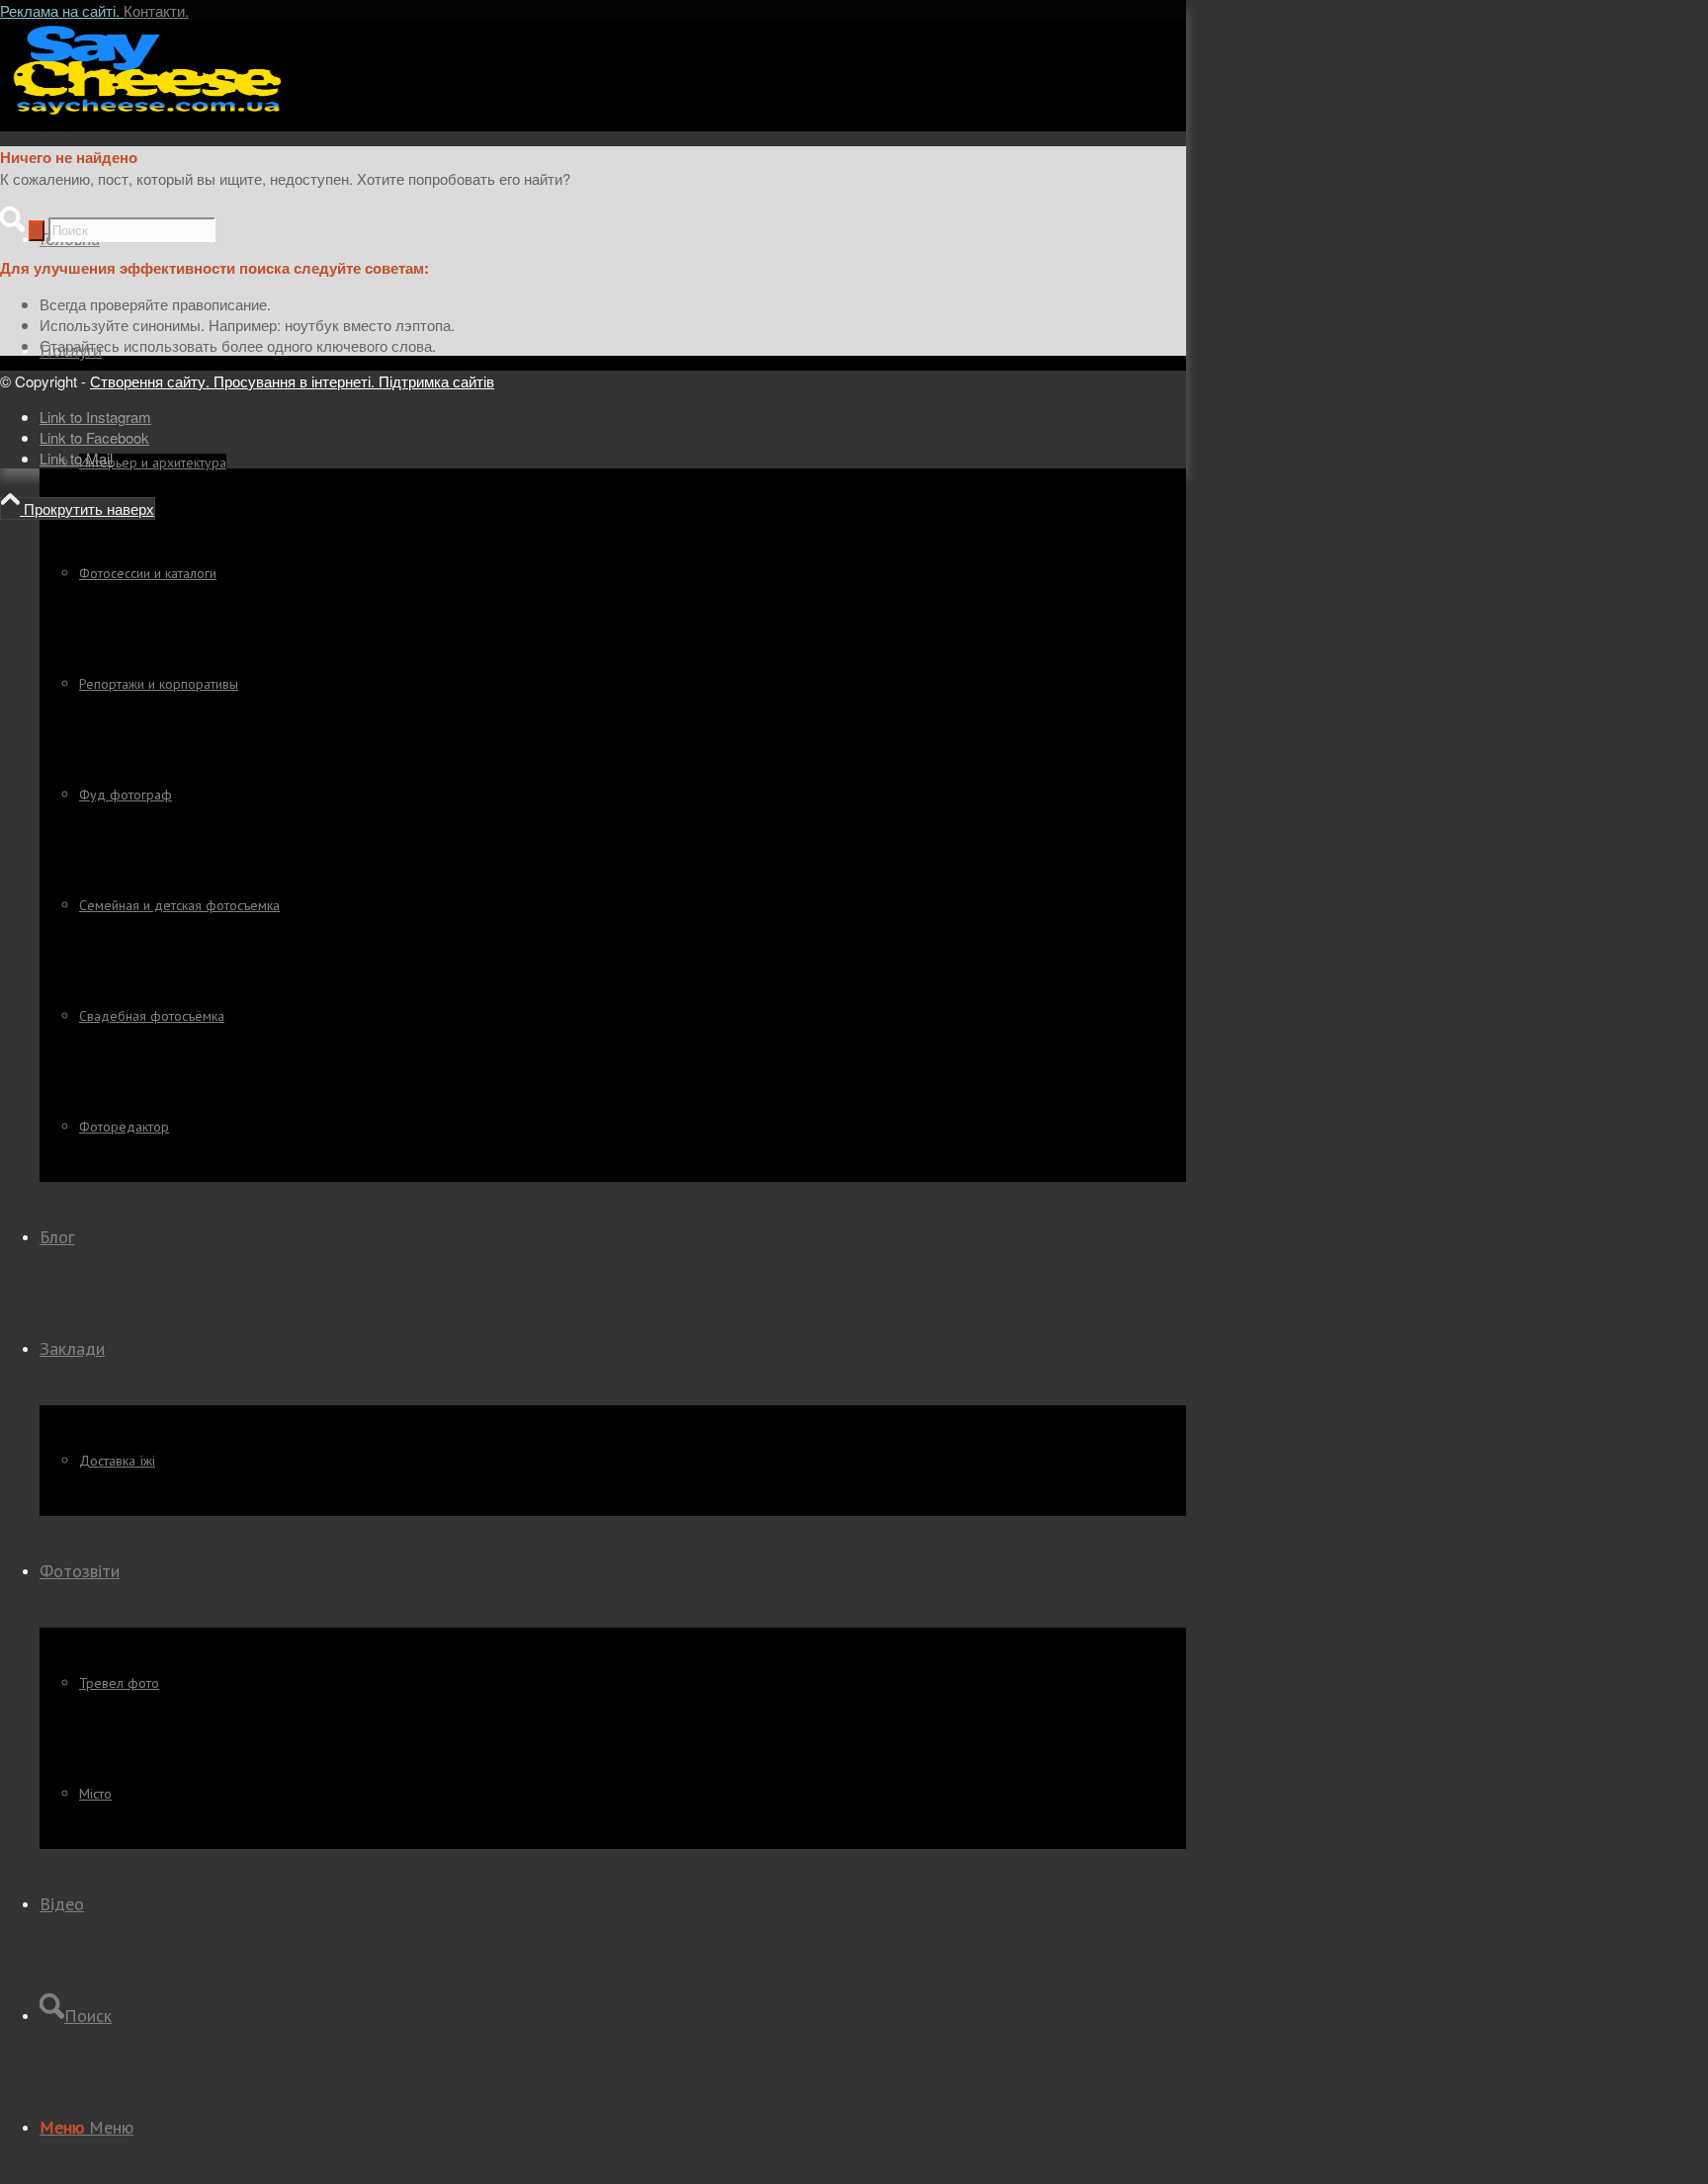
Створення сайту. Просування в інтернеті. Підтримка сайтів (292, 381)
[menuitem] (613, 739)
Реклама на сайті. (62, 10)
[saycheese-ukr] (148, 113)
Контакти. (156, 10)
